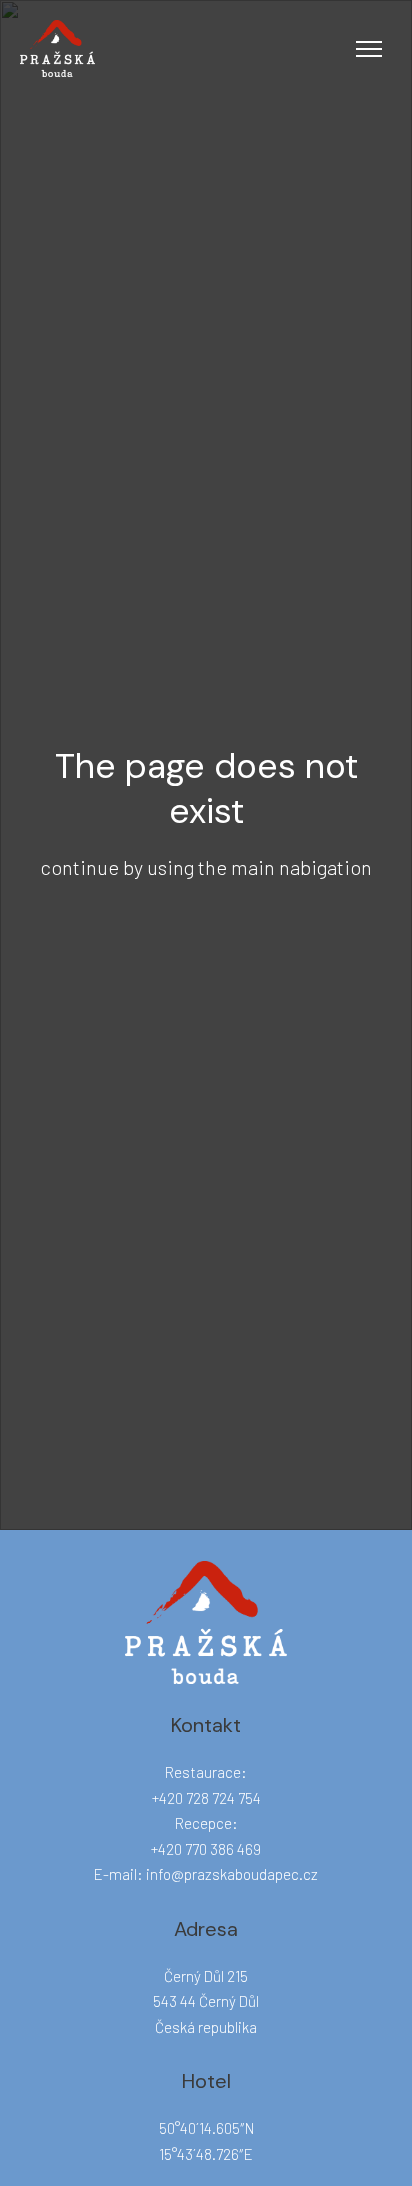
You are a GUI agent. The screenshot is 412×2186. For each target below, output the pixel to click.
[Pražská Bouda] (57, 48)
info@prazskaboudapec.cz (232, 1874)
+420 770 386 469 (206, 1849)
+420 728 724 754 (206, 1798)
